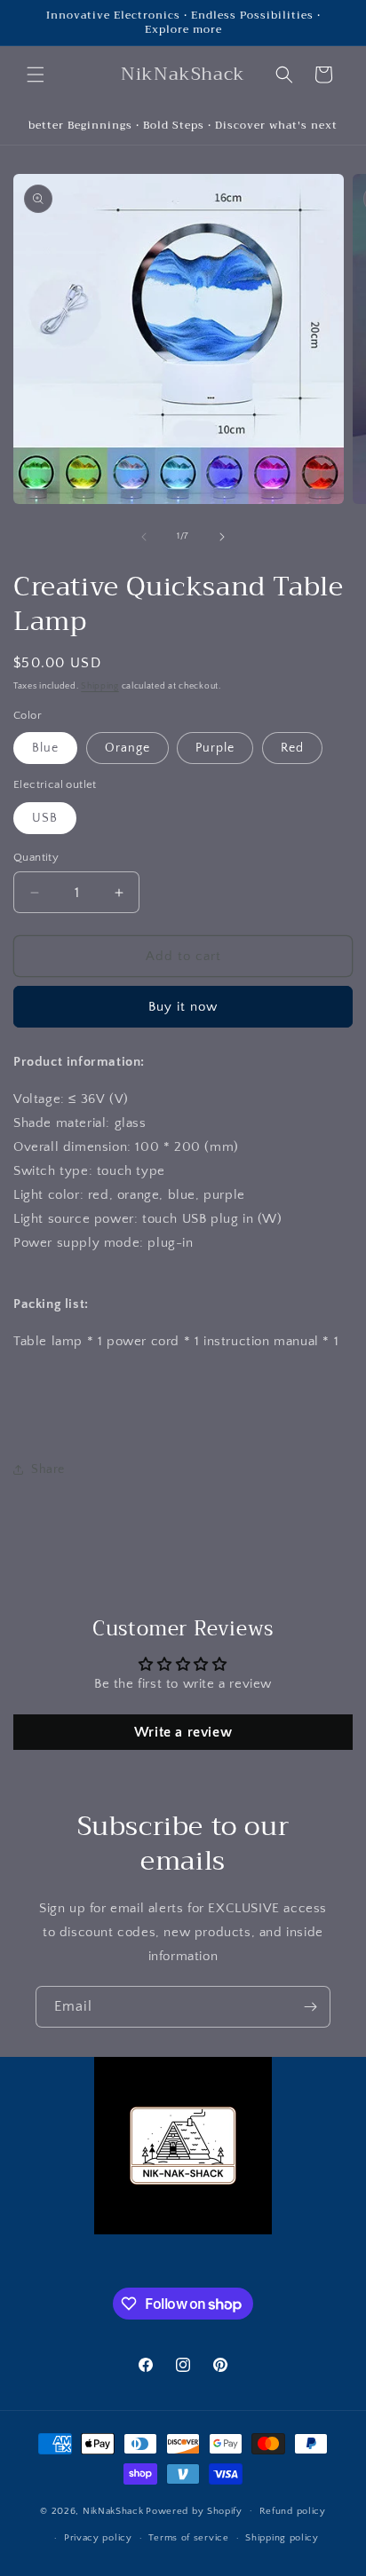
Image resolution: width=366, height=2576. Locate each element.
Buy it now (183, 1007)
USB (45, 818)
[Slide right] (222, 537)
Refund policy (293, 2511)
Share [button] (48, 1469)
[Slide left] (144, 537)
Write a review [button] (183, 1732)
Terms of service (188, 2538)
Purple (215, 748)
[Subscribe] (310, 2007)
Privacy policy (98, 2538)
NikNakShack (113, 2510)
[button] (36, 75)
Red (292, 748)
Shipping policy (282, 2538)
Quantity (36, 857)
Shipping (100, 686)
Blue (45, 748)
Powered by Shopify (194, 2510)
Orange (127, 748)
